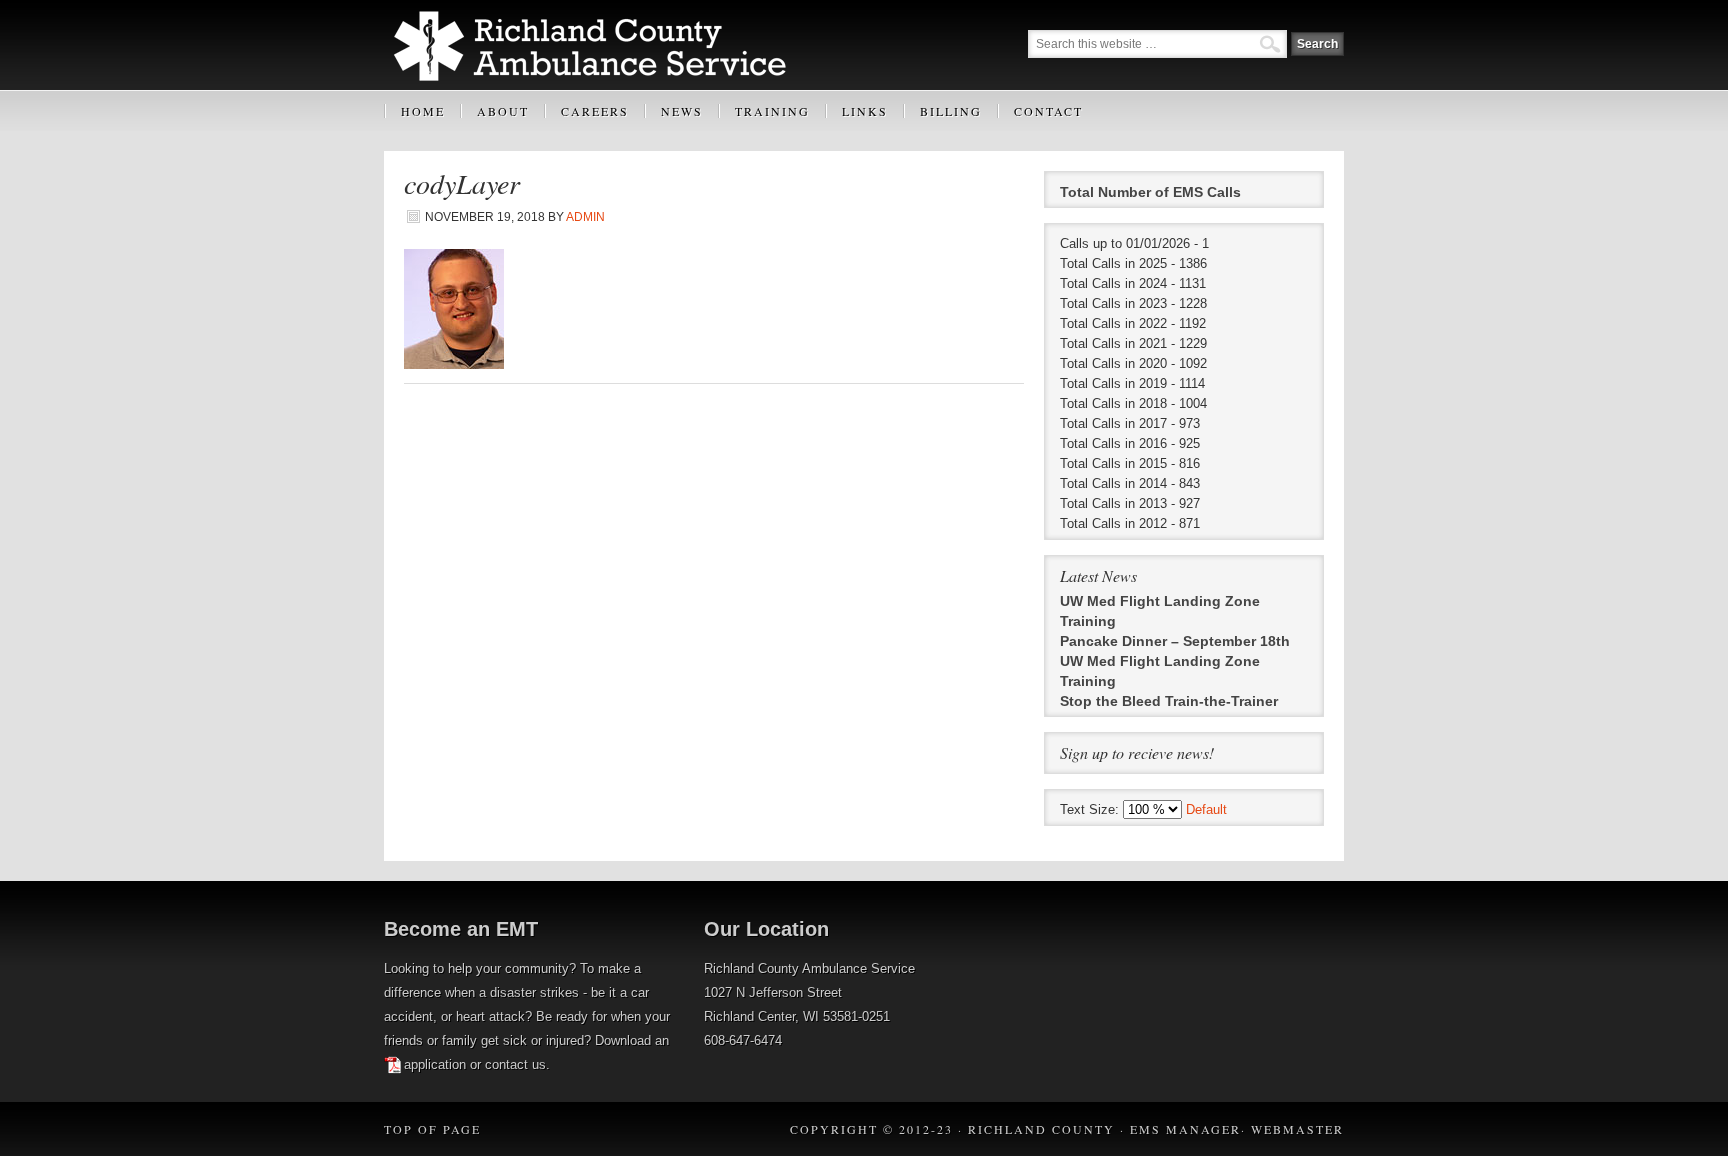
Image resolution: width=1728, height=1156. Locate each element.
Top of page (432, 1129)
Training (764, 117)
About (494, 117)
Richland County (1041, 1129)
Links (856, 117)
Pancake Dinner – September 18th (1175, 641)
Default (1206, 809)
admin (585, 217)
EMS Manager (1185, 1129)
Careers (595, 111)
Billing (942, 117)
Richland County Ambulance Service (601, 45)
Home (423, 111)
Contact (1048, 111)
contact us (515, 1064)
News (682, 111)
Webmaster (1297, 1129)
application (435, 1064)
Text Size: (1091, 809)
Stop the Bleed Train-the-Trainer (1169, 701)
